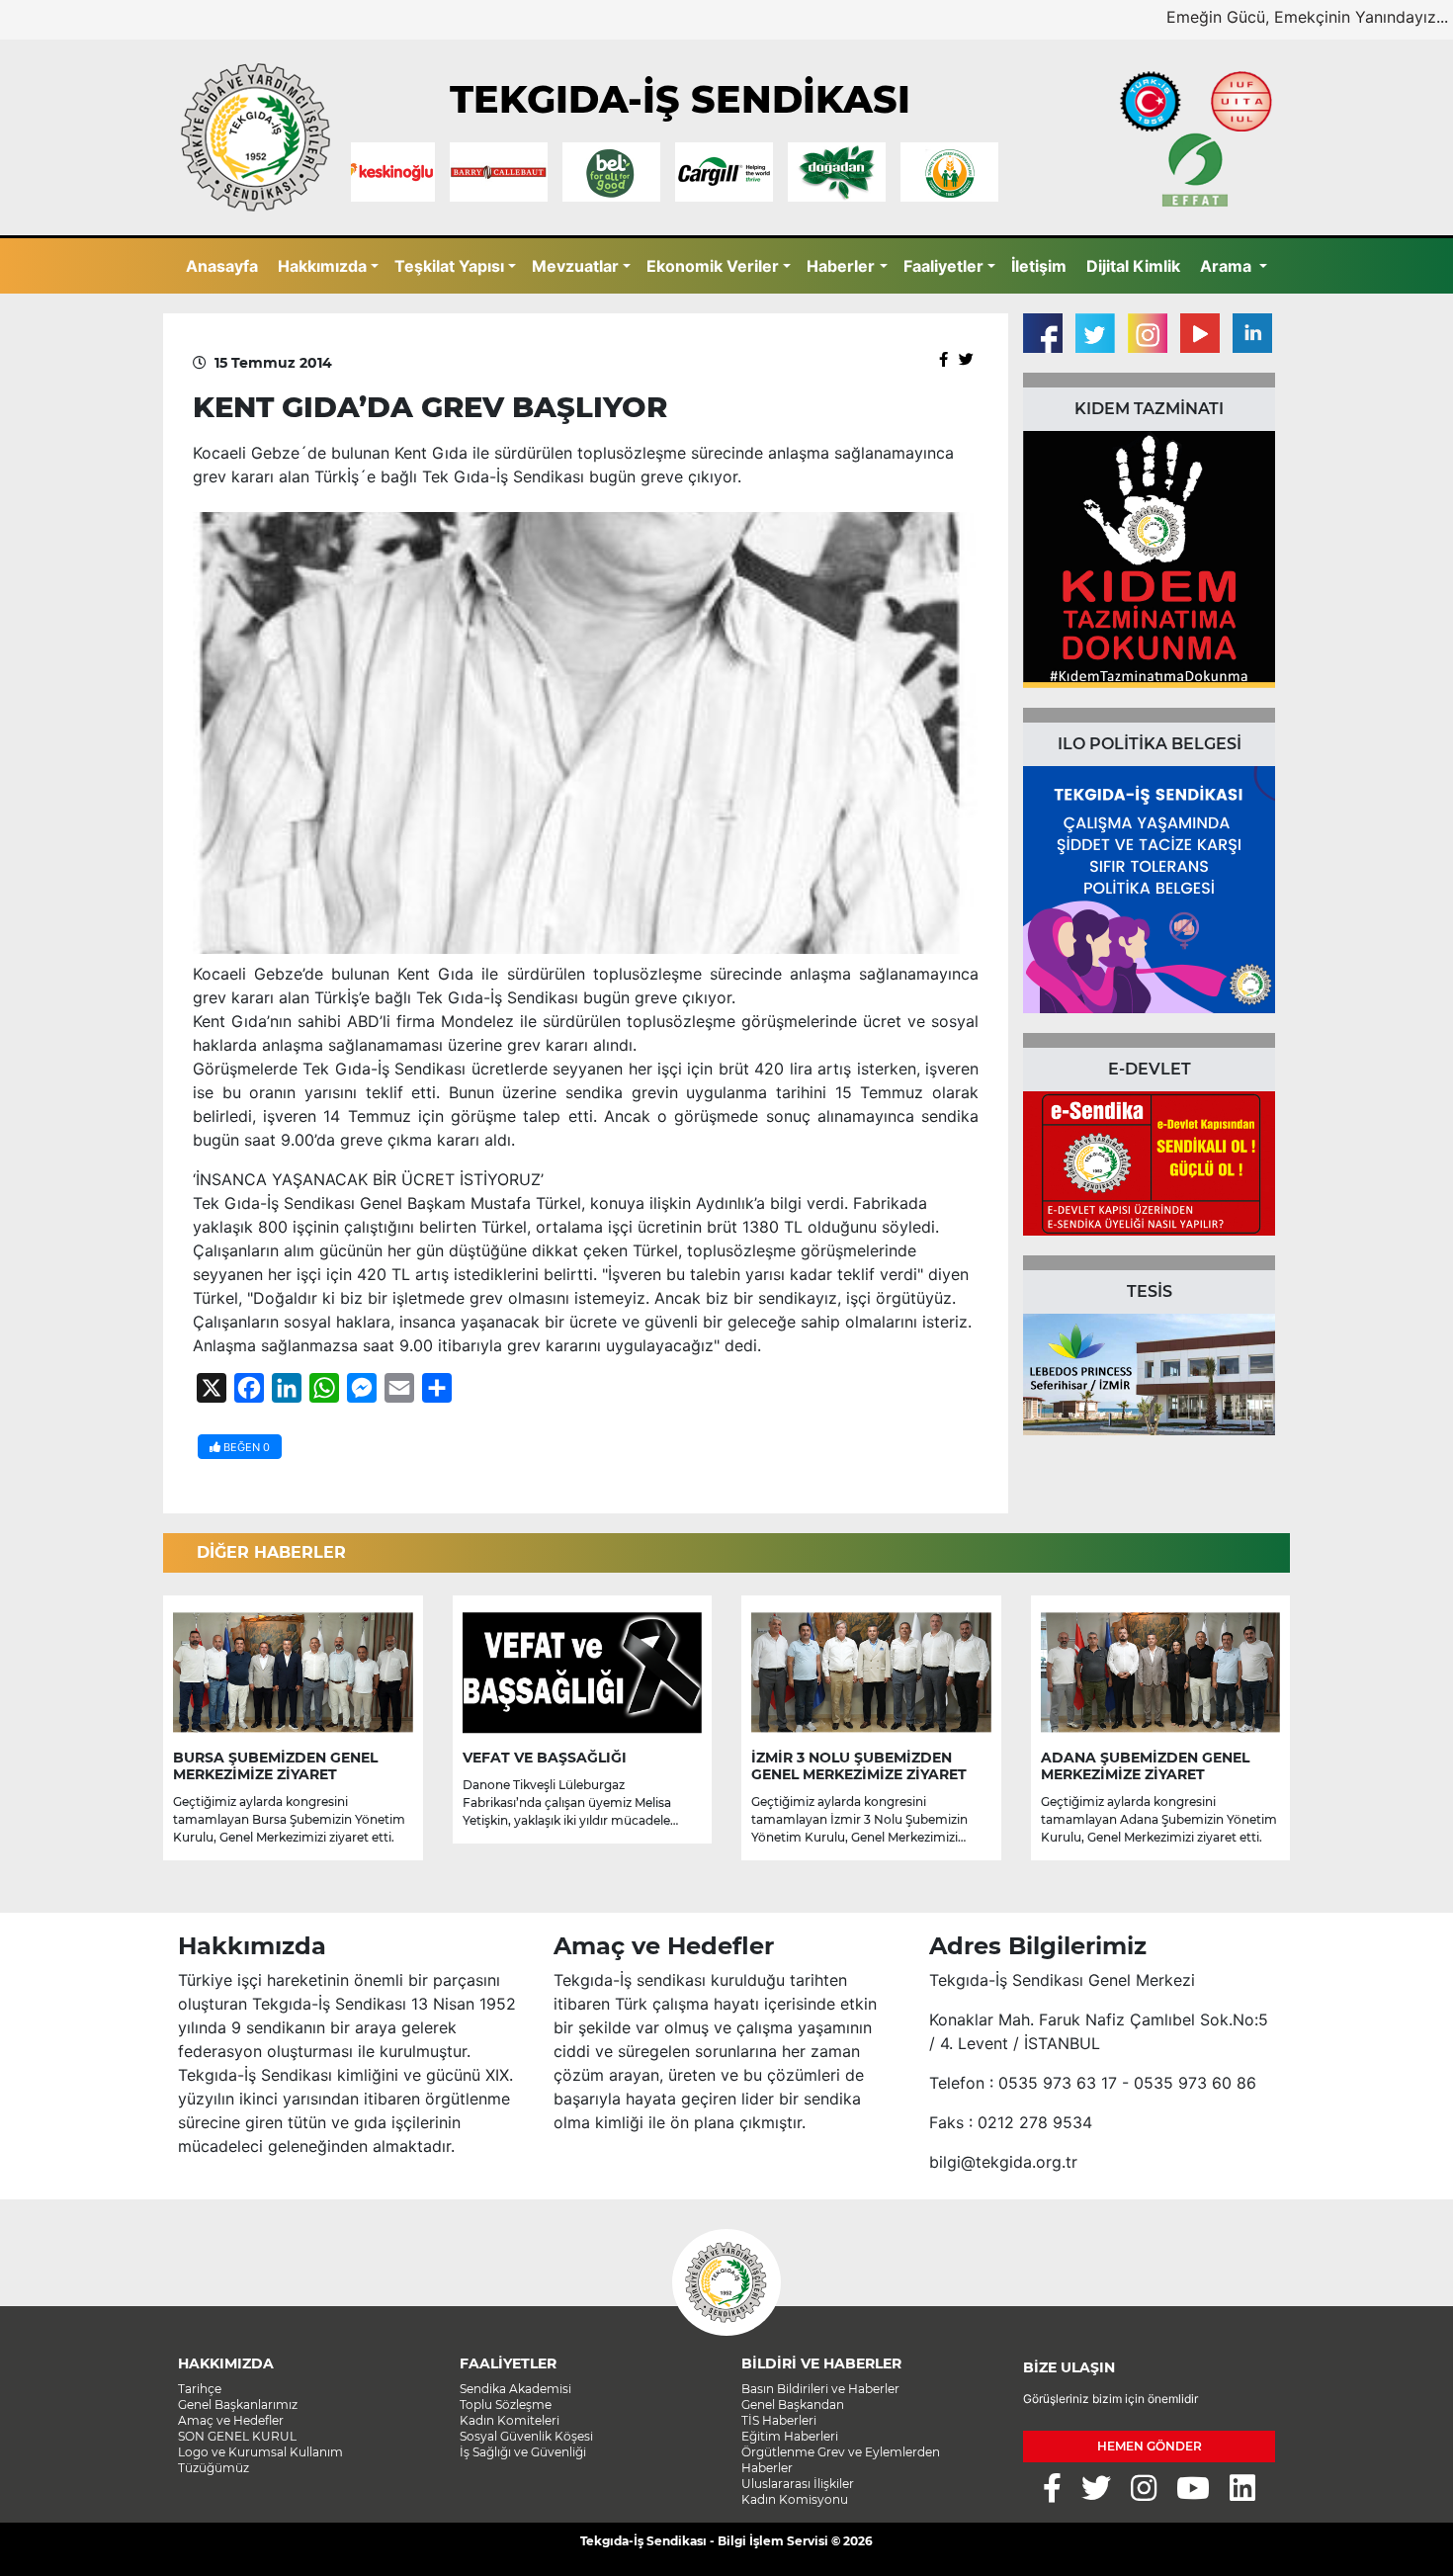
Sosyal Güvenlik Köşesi (526, 2436)
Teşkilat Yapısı (449, 266)
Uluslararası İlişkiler (798, 2484)
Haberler (841, 266)
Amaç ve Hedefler (231, 2420)
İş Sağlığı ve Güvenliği (523, 2452)
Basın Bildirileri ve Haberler (820, 2389)
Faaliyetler (943, 266)
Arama (1228, 266)
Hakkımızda (322, 266)
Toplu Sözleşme (506, 2404)
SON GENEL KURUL (237, 2436)
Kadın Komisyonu (795, 2499)
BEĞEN (245, 1447)
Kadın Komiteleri (510, 2420)
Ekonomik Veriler (713, 266)
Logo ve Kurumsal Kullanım (260, 2452)
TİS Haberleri (779, 2420)
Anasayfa (222, 266)
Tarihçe (200, 2389)
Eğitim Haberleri (790, 2436)
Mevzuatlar (575, 266)
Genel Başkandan (793, 2404)
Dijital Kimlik (1133, 266)
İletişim (1039, 266)
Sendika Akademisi (515, 2389)
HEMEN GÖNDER (1150, 2446)
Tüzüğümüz (214, 2468)
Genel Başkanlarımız (238, 2404)
